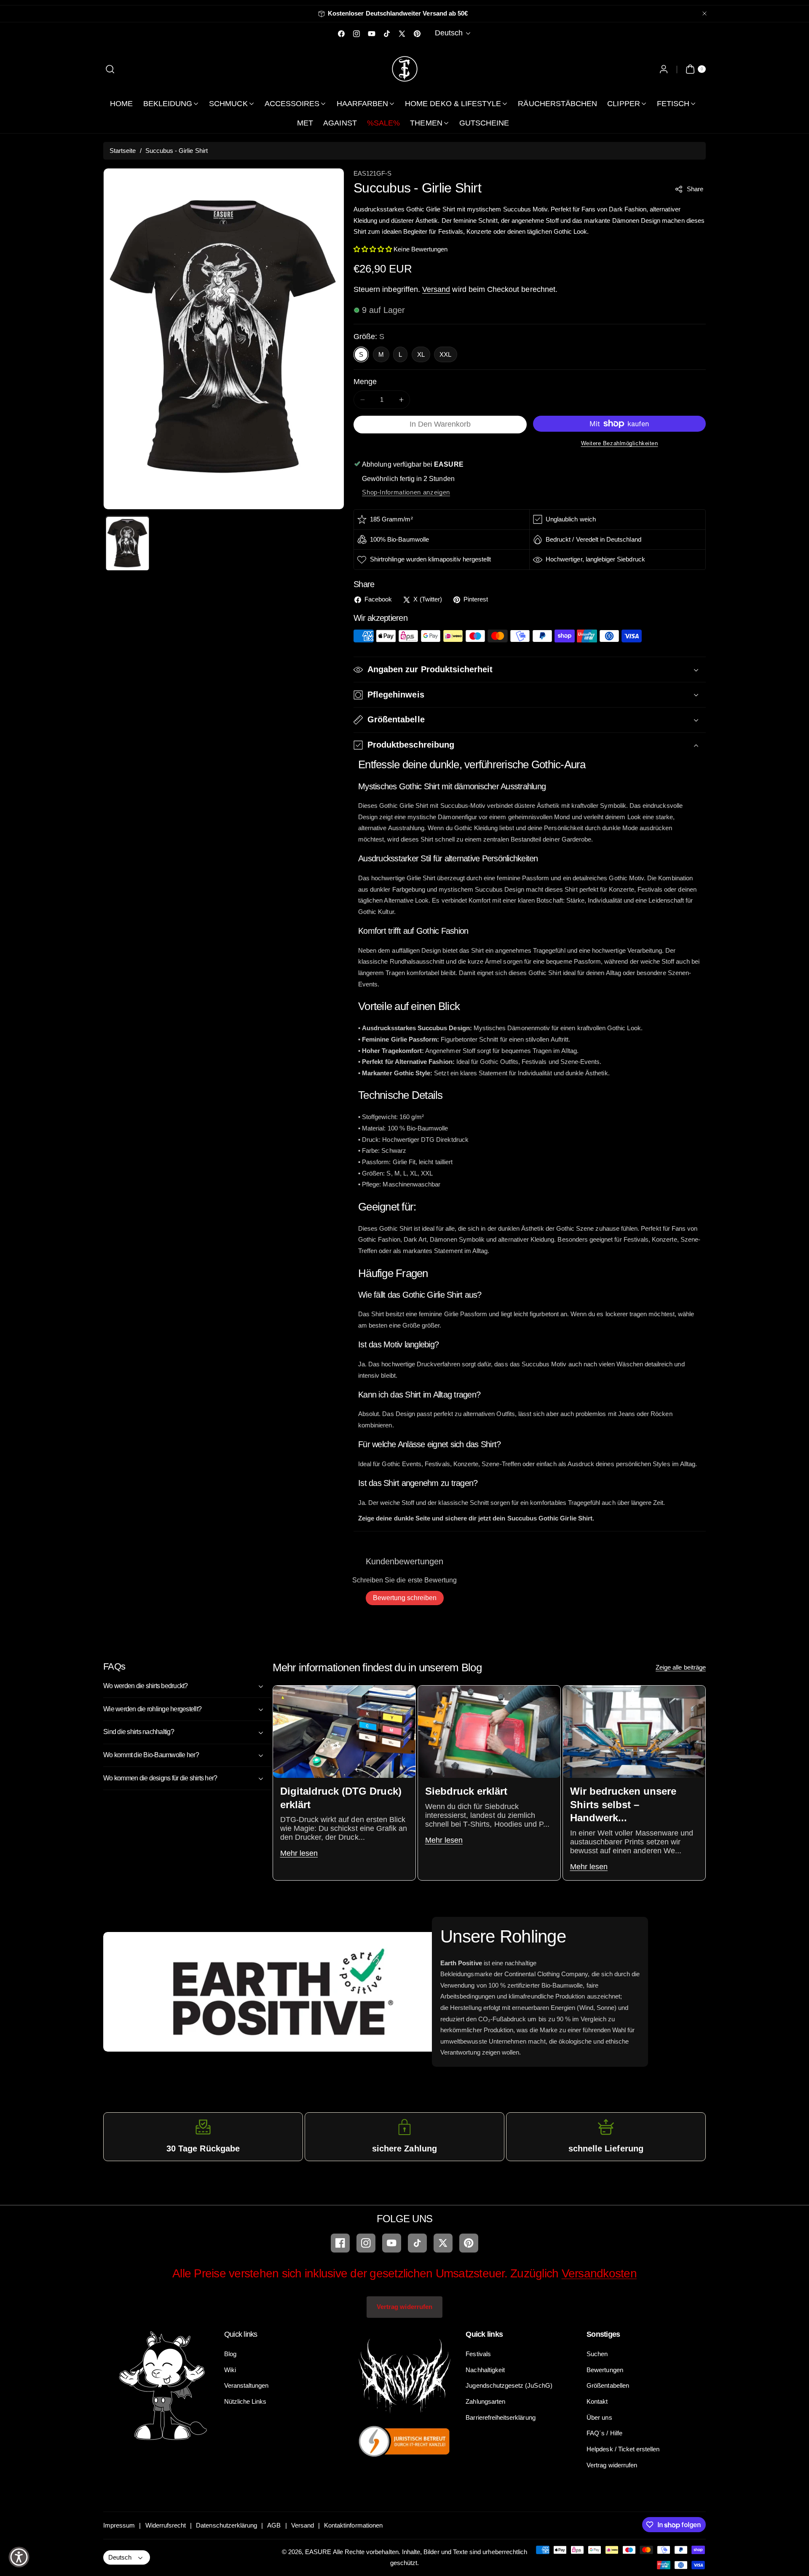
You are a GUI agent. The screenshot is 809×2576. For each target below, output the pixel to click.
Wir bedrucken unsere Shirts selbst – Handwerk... (623, 1805)
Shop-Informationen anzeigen (406, 492)
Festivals (478, 2354)
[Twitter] (443, 2243)
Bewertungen (605, 2370)
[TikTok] (417, 2243)
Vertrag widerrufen (404, 2307)
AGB (274, 2525)
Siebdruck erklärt (466, 1792)
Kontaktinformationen (353, 2525)
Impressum (119, 2525)
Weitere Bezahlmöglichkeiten (620, 443)
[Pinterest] (469, 2243)
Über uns (599, 2417)
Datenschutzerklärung (226, 2525)
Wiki (230, 2370)
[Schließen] (705, 14)
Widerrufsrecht (166, 2525)
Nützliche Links (245, 2401)
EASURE (318, 2552)
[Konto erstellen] (663, 69)
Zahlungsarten (485, 2401)
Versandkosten (599, 2273)
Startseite (123, 151)
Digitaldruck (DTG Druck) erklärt (340, 1798)
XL (421, 354)
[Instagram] (366, 2243)
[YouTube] (392, 2243)
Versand (436, 289)
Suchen (597, 2354)
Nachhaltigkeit (485, 2370)
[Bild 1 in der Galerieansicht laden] (127, 544)
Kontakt (597, 2401)
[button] (110, 69)
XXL (445, 354)
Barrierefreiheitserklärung (500, 2417)
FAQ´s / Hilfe (604, 2433)
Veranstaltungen (246, 2385)
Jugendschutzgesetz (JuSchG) (509, 2385)
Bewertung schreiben (405, 1598)
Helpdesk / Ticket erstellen (623, 2449)
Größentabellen (608, 2385)
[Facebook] (340, 2243)
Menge (365, 382)
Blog (230, 2354)
